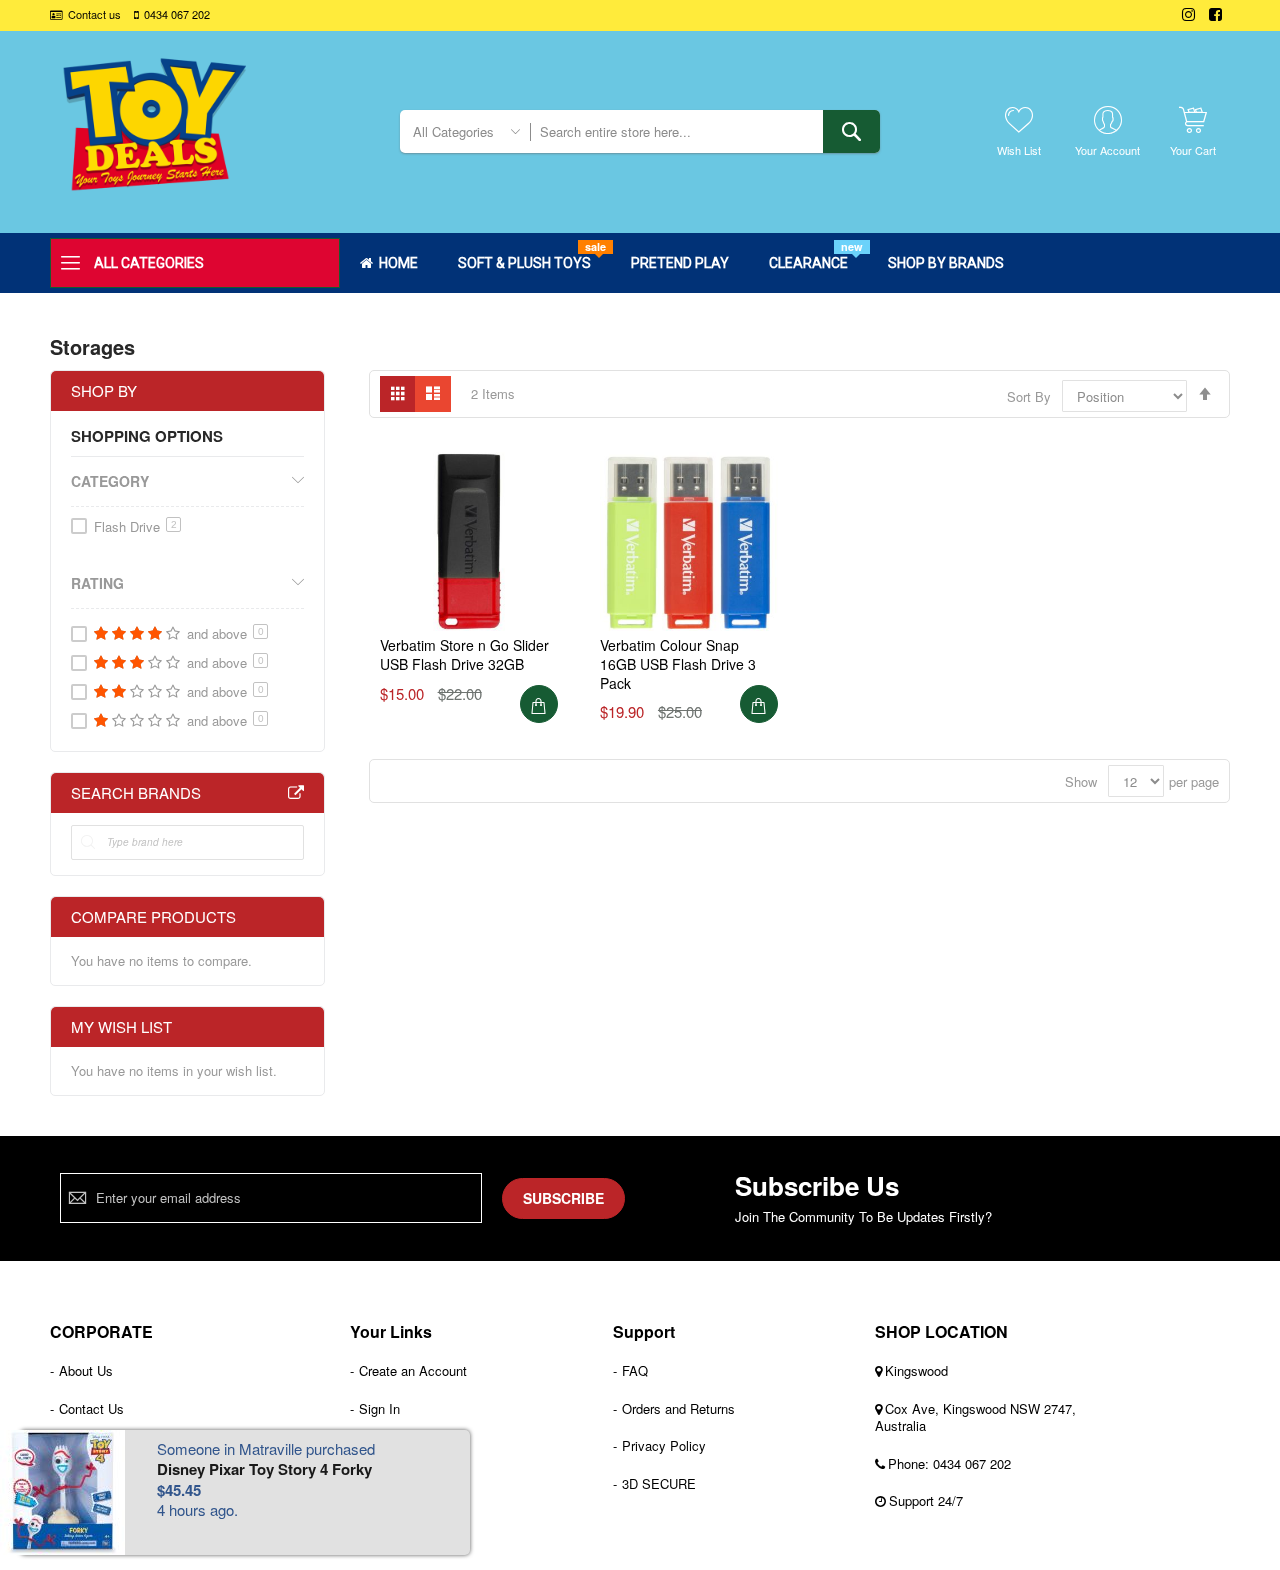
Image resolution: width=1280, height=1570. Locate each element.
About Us (86, 1370)
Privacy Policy (664, 1445)
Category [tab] (110, 481)
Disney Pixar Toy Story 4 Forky (264, 1469)
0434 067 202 (177, 14)
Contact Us (91, 1408)
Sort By (1029, 396)
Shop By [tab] (104, 390)
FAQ (635, 1370)
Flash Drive (135, 526)
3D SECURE (659, 1483)
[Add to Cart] (539, 704)
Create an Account (413, 1370)
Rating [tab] (97, 583)
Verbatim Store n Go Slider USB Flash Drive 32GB (464, 654)
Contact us (94, 14)
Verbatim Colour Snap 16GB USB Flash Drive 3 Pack (678, 664)
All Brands (296, 793)
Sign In (379, 1408)
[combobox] (705, 131)
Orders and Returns (678, 1408)
